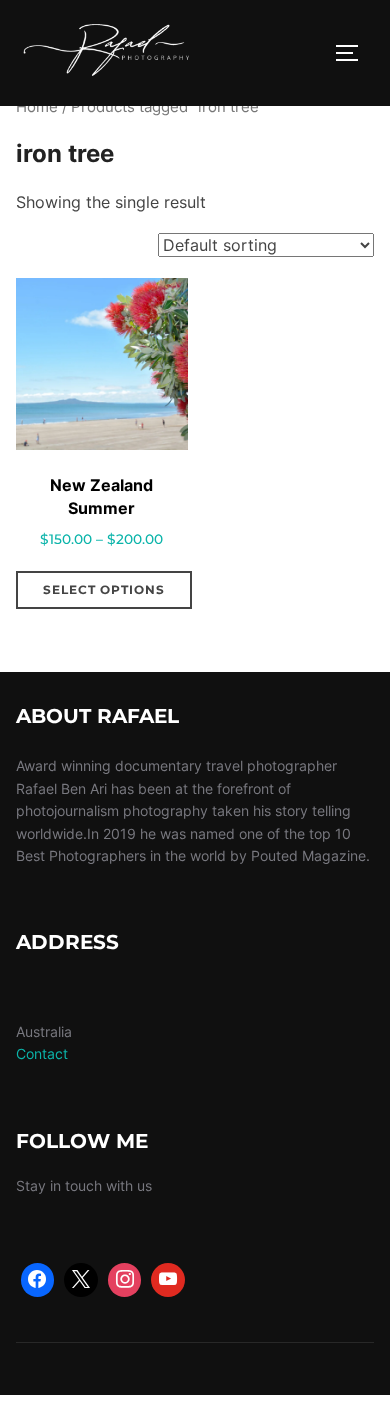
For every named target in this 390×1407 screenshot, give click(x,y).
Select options (104, 589)
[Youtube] (168, 1280)
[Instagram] (125, 1280)
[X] (81, 1280)
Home (37, 107)
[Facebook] (38, 1280)
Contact (42, 1053)
